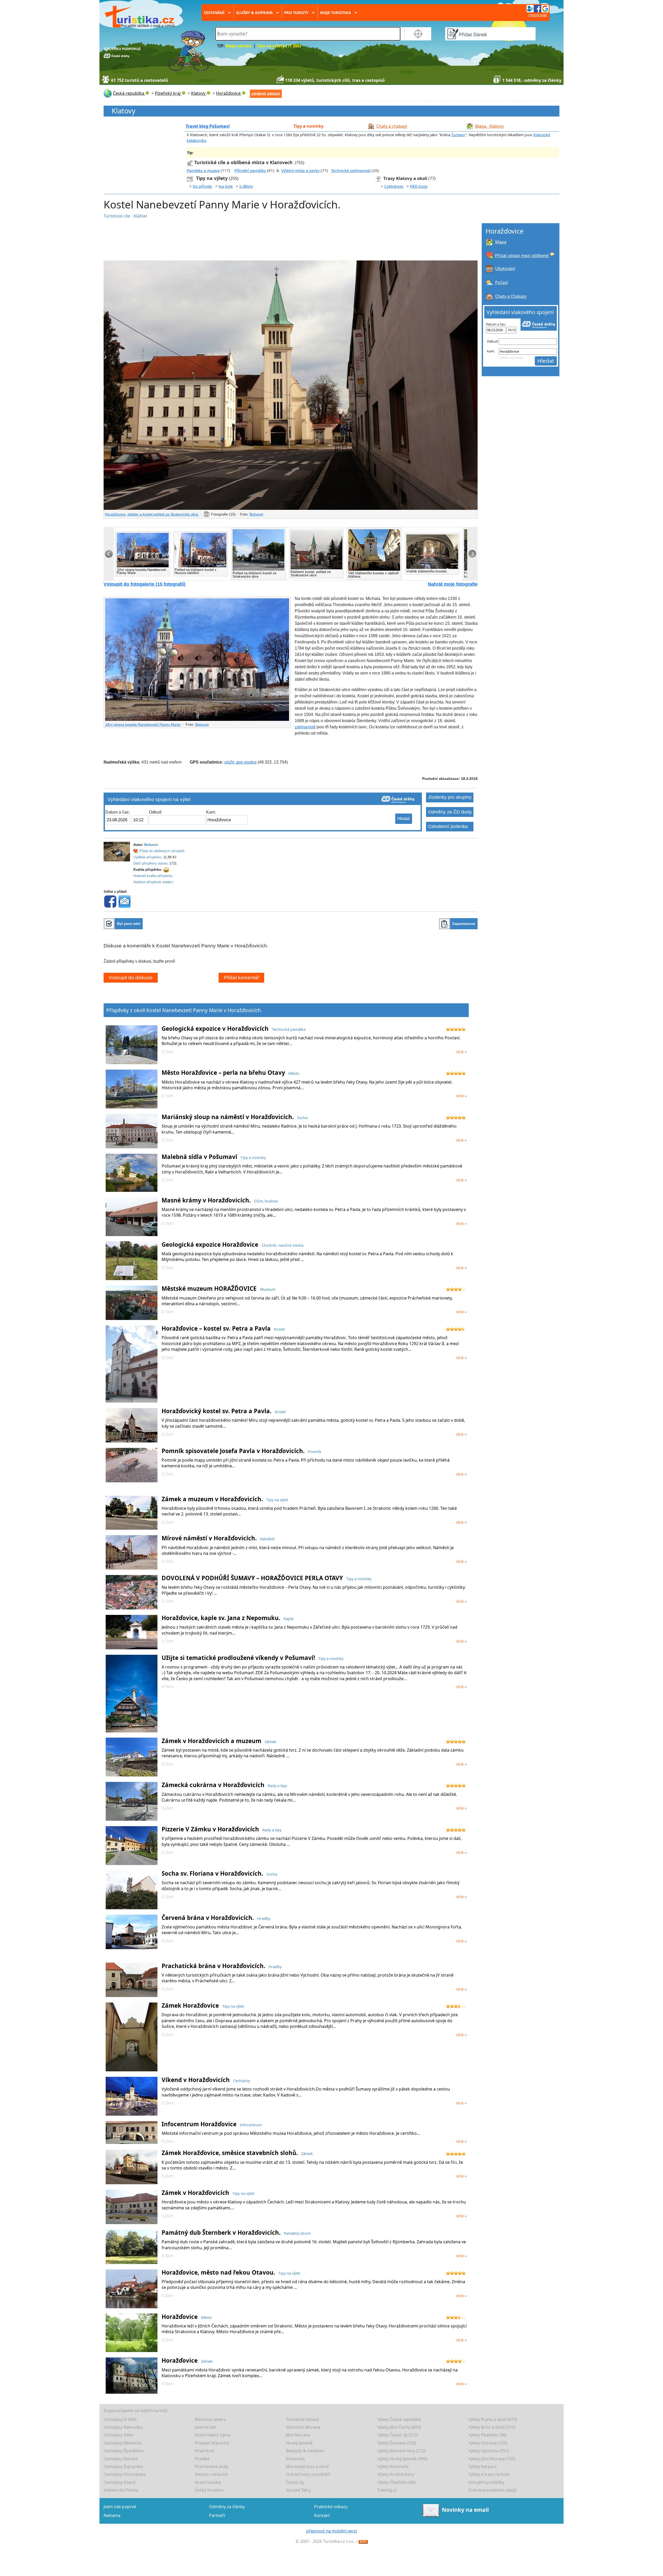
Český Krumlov (209, 2490)
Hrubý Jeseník (299, 2443)
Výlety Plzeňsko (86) (488, 2435)
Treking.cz (387, 2490)
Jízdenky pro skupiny (450, 797)
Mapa (501, 242)
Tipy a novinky (308, 126)
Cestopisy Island (120, 2482)
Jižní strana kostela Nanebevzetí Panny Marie (143, 724)
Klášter (140, 216)
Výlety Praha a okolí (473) (493, 2419)
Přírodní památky (250, 170)
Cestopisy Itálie (118, 2435)
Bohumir (257, 514)
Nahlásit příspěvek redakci (153, 882)
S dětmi (246, 186)
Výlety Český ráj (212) (398, 2435)
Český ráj (295, 2482)
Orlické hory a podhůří (308, 2474)
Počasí (502, 282)
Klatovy (124, 111)
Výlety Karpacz (482, 2466)
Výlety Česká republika (399, 2419)
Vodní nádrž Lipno (213, 2435)
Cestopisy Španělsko (124, 2451)
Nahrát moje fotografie (453, 584)
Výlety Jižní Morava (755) (492, 2459)
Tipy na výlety (212, 178)
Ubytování (505, 269)
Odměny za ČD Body (450, 812)
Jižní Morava (298, 2435)
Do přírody (202, 186)
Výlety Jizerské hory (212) (401, 2451)
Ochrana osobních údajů (492, 2490)
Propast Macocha (212, 2443)
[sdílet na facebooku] (110, 901)
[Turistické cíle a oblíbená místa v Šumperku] (190, 162)
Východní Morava (303, 2427)
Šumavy (458, 135)
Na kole (226, 186)
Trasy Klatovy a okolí (405, 178)
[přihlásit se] (538, 8)
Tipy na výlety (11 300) (279, 46)
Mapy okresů (239, 46)
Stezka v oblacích (211, 2474)
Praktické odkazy (331, 2507)
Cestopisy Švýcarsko (123, 2466)
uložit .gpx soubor (240, 762)
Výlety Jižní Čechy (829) (399, 2427)
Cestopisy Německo (123, 2443)
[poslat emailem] (124, 901)
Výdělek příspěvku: (148, 857)
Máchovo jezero (210, 2419)
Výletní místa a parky (300, 170)
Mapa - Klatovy (489, 126)
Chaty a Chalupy (511, 296)
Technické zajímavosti (351, 170)
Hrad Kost (205, 2451)
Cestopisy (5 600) (120, 2419)
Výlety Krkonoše (393, 2466)
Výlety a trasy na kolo (489, 2474)
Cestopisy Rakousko (123, 2427)
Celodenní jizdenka (448, 826)
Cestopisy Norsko (121, 2459)
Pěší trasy (419, 186)
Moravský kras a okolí (307, 2466)
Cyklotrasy (394, 186)
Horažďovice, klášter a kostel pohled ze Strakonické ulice (152, 514)
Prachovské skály (212, 2466)
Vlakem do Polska (121, 2490)
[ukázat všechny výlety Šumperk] (191, 178)
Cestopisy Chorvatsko (125, 2474)
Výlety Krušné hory (395, 2474)
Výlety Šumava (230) (397, 2443)
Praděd (202, 2459)
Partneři (217, 2515)
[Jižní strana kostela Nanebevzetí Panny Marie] (197, 660)
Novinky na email (465, 2510)
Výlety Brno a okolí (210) (492, 2427)
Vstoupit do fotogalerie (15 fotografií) (145, 584)
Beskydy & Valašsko (305, 2451)
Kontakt (322, 2515)
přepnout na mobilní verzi (331, 2531)
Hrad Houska (208, 2482)
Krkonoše (295, 2459)
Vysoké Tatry (298, 2490)
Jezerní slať (205, 2427)
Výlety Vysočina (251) (489, 2451)
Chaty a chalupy (392, 126)
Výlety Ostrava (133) (488, 2443)
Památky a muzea (203, 170)
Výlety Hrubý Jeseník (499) (402, 2459)
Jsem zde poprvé (120, 2507)
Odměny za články (227, 2507)
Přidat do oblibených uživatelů (162, 851)
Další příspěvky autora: (151, 863)
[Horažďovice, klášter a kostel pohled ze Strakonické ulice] (291, 385)
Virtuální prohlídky (486, 2482)
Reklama (112, 2515)
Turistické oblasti (302, 2419)
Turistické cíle (117, 216)
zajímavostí (305, 727)
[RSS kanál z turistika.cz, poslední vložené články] (363, 2541)
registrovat (538, 15)
